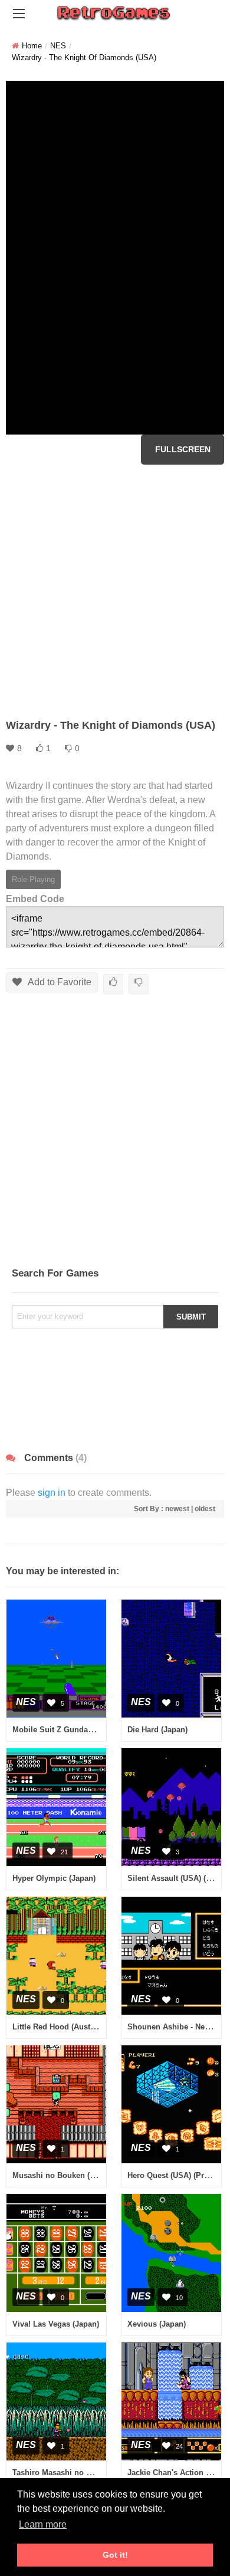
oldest (205, 1509)
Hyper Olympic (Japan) (54, 1878)
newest (177, 1509)
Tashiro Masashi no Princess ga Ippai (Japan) (96, 2473)
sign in (52, 1493)
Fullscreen (183, 449)
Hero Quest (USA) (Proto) (173, 2175)
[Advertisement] (115, 591)
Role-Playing (33, 879)
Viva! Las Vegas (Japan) (56, 2324)
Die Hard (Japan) (157, 1730)
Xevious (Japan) (157, 2324)
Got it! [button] (115, 2555)
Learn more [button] (43, 2524)
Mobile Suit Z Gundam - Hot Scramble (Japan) (96, 1730)
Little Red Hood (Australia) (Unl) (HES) (82, 2027)
